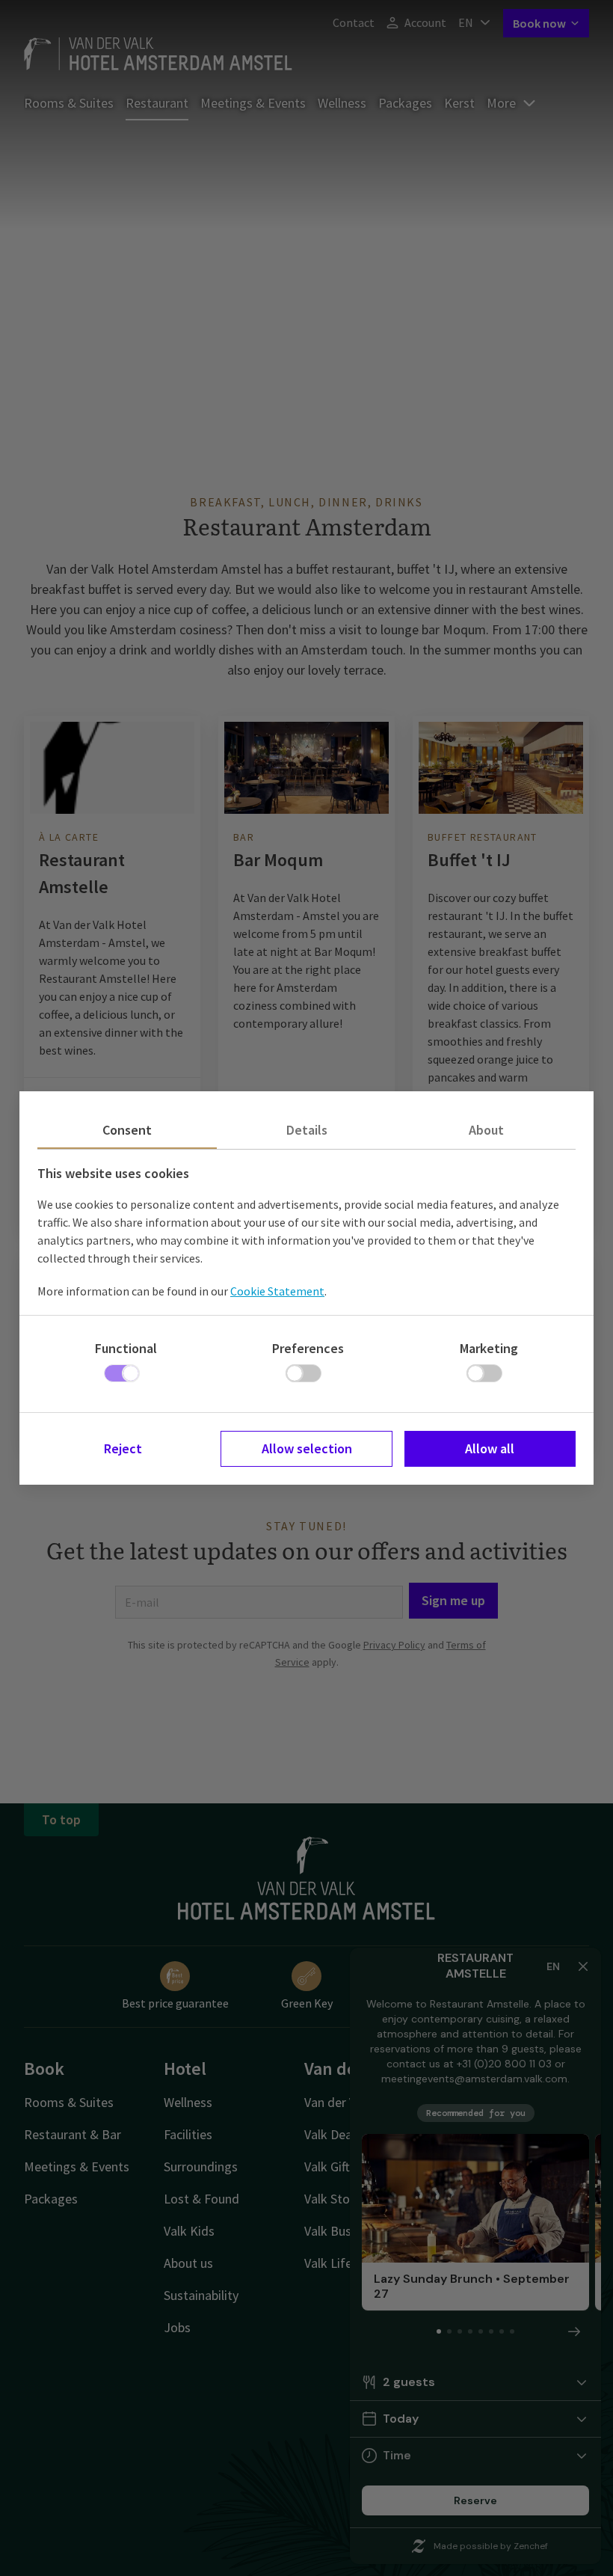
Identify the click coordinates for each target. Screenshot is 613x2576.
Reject (123, 1448)
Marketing (489, 1348)
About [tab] (486, 1130)
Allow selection (307, 1448)
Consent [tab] (127, 1130)
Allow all (490, 1448)
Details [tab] (307, 1130)
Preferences (308, 1348)
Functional (126, 1348)
